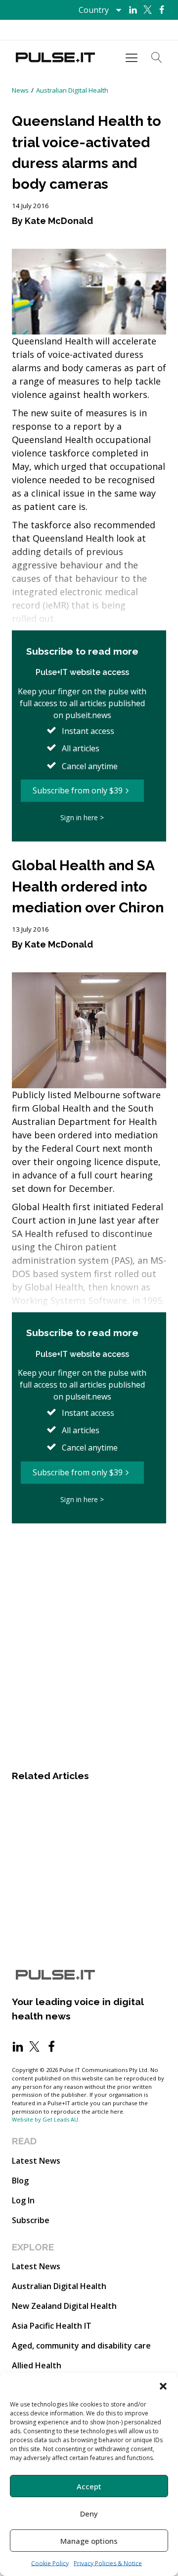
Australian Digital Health (72, 90)
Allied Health (37, 2365)
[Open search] (157, 57)
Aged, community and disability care (81, 2346)
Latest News (36, 2161)
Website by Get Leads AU (45, 2119)
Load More (89, 1553)
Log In (23, 2200)
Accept (89, 2486)
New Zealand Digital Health (64, 2306)
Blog (20, 2181)
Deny (89, 2514)
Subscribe (31, 2220)
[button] (163, 2385)
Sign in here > (82, 817)
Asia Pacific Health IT (52, 2326)
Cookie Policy (50, 2563)
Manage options (89, 2541)
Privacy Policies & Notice (108, 2563)
